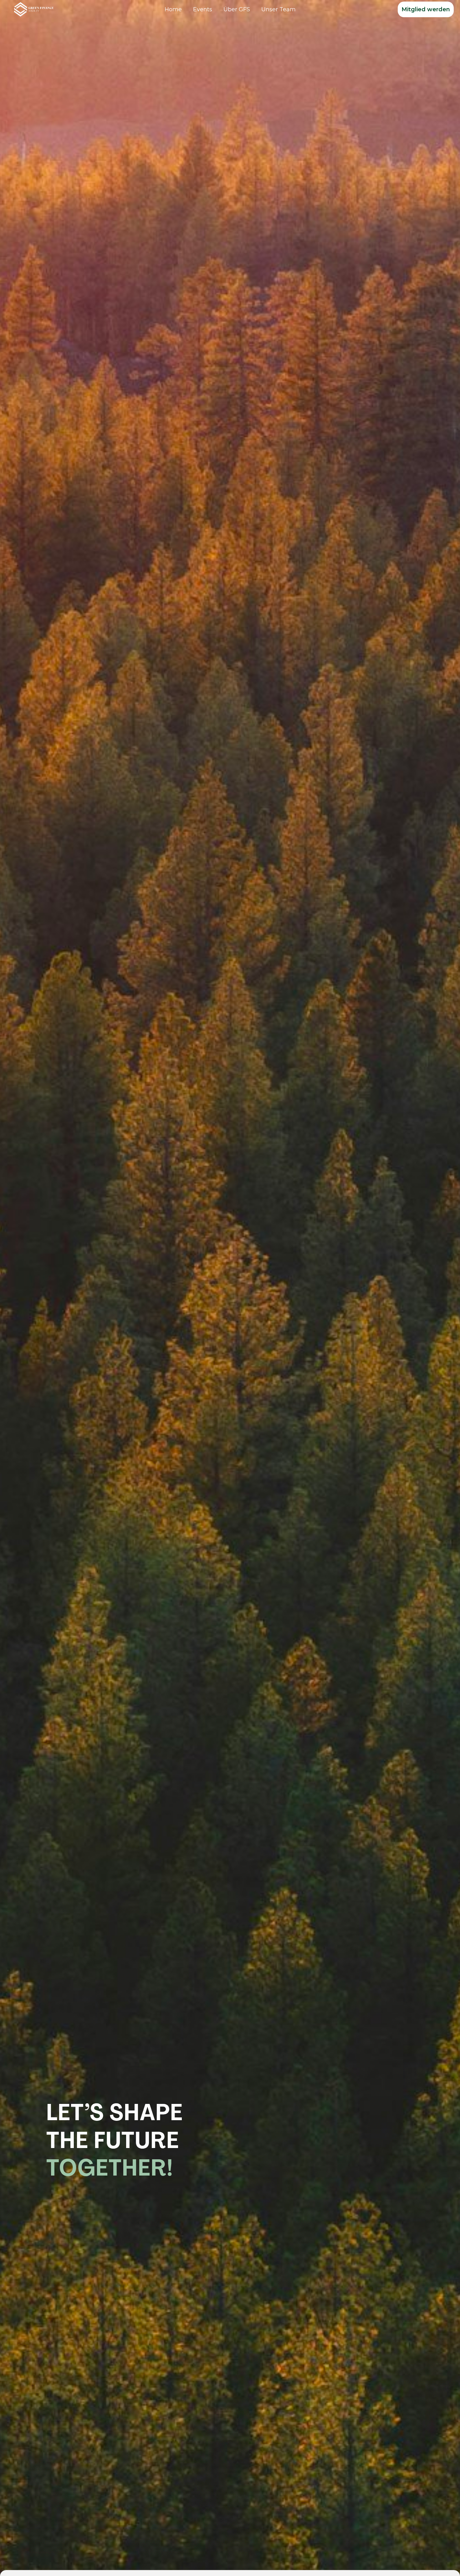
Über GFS (237, 9)
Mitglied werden (426, 9)
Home (173, 9)
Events (203, 9)
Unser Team (279, 9)
